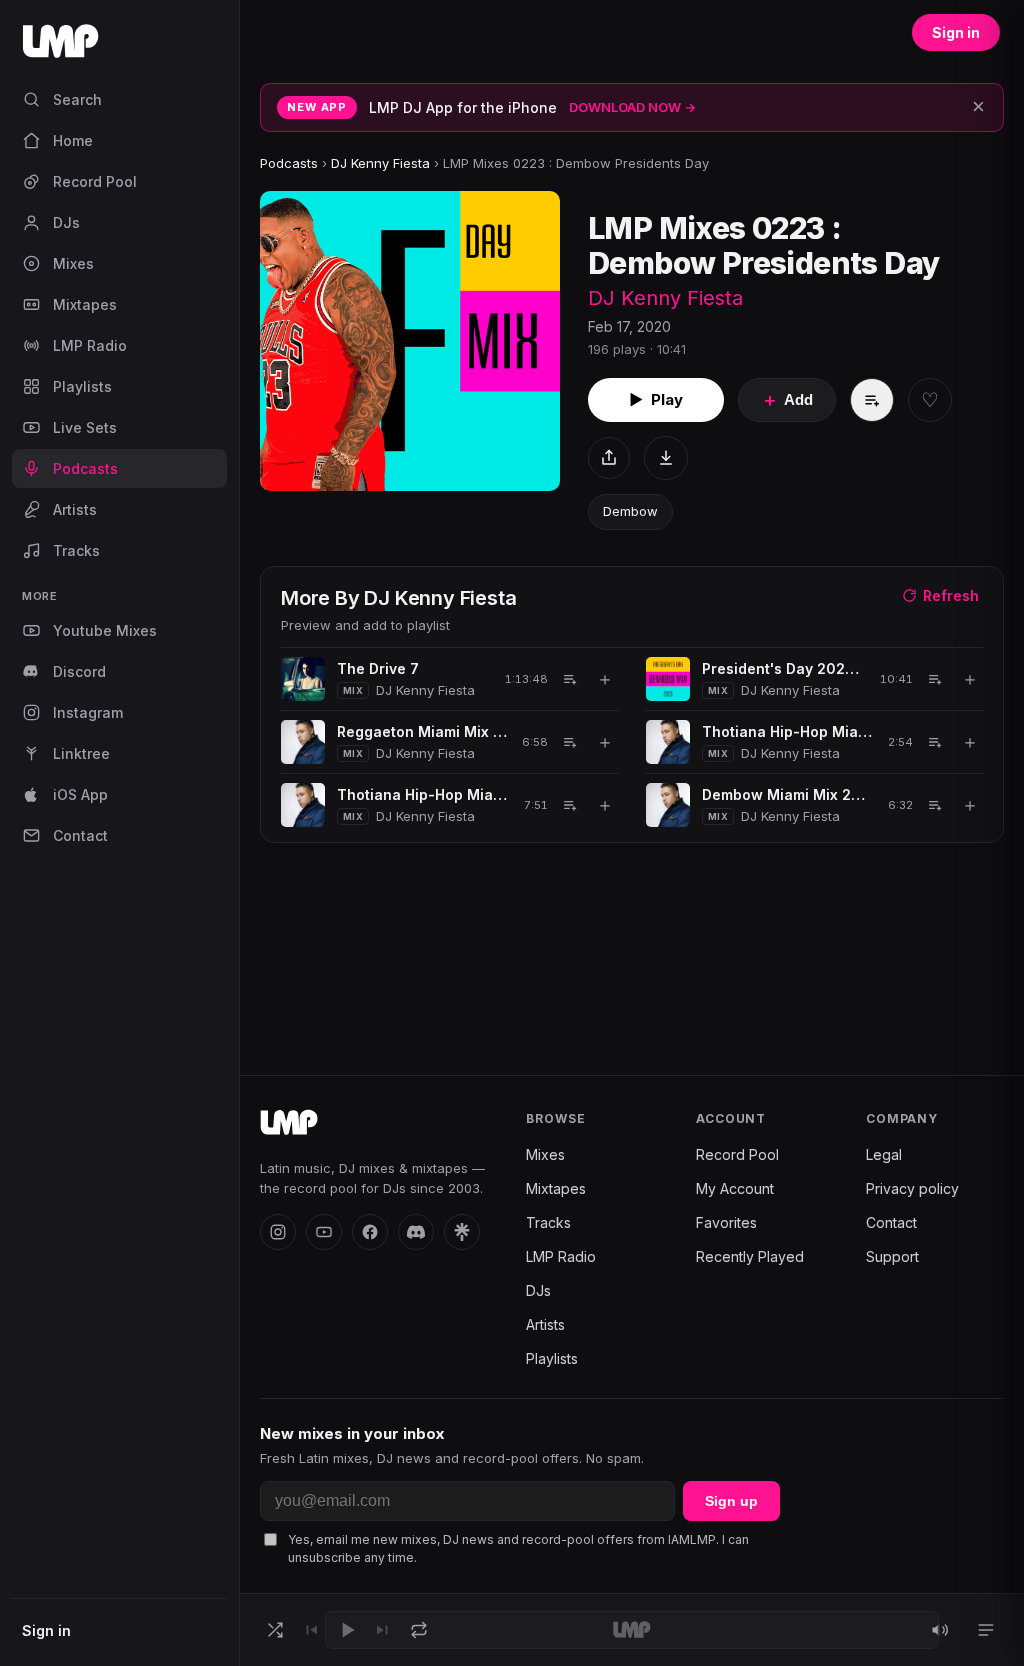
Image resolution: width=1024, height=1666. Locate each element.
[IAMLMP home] (289, 1123)
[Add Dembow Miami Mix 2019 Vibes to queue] (935, 805)
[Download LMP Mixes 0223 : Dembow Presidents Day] (666, 458)
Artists (75, 509)
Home (73, 140)
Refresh (951, 595)
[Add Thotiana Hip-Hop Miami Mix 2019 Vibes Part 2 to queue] (570, 805)
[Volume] (940, 1630)
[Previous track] (311, 1630)
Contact (80, 835)
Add (787, 400)
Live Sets (85, 427)
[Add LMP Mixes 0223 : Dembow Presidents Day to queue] (872, 400)
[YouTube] (324, 1232)
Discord (79, 671)
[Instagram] (278, 1232)
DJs (66, 222)
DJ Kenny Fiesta (380, 163)
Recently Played (750, 1256)
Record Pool (95, 181)
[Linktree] (462, 1232)
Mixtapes (85, 304)
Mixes (73, 263)
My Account (735, 1188)
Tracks (76, 550)
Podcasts (85, 468)
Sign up (731, 1501)
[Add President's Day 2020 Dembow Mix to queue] (935, 679)
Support (892, 1256)
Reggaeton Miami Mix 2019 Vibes (422, 731)
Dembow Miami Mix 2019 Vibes (788, 794)
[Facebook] (370, 1232)
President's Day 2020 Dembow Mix (784, 668)
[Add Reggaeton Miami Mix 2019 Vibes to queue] (570, 742)
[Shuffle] (275, 1630)
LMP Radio (90, 345)
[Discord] (416, 1232)
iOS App (80, 794)
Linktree (81, 753)
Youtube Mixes (105, 630)
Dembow (630, 511)
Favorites (726, 1222)
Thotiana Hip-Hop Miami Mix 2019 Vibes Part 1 (788, 731)
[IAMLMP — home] (119, 48)
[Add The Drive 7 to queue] (570, 679)
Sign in (46, 1630)
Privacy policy (912, 1188)
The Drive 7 (378, 668)
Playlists (82, 386)
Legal (884, 1154)
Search (77, 99)
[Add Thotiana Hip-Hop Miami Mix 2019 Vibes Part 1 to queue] (935, 742)
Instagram (88, 712)
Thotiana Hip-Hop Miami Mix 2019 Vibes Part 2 (423, 794)
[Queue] (986, 1630)
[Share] (609, 458)
